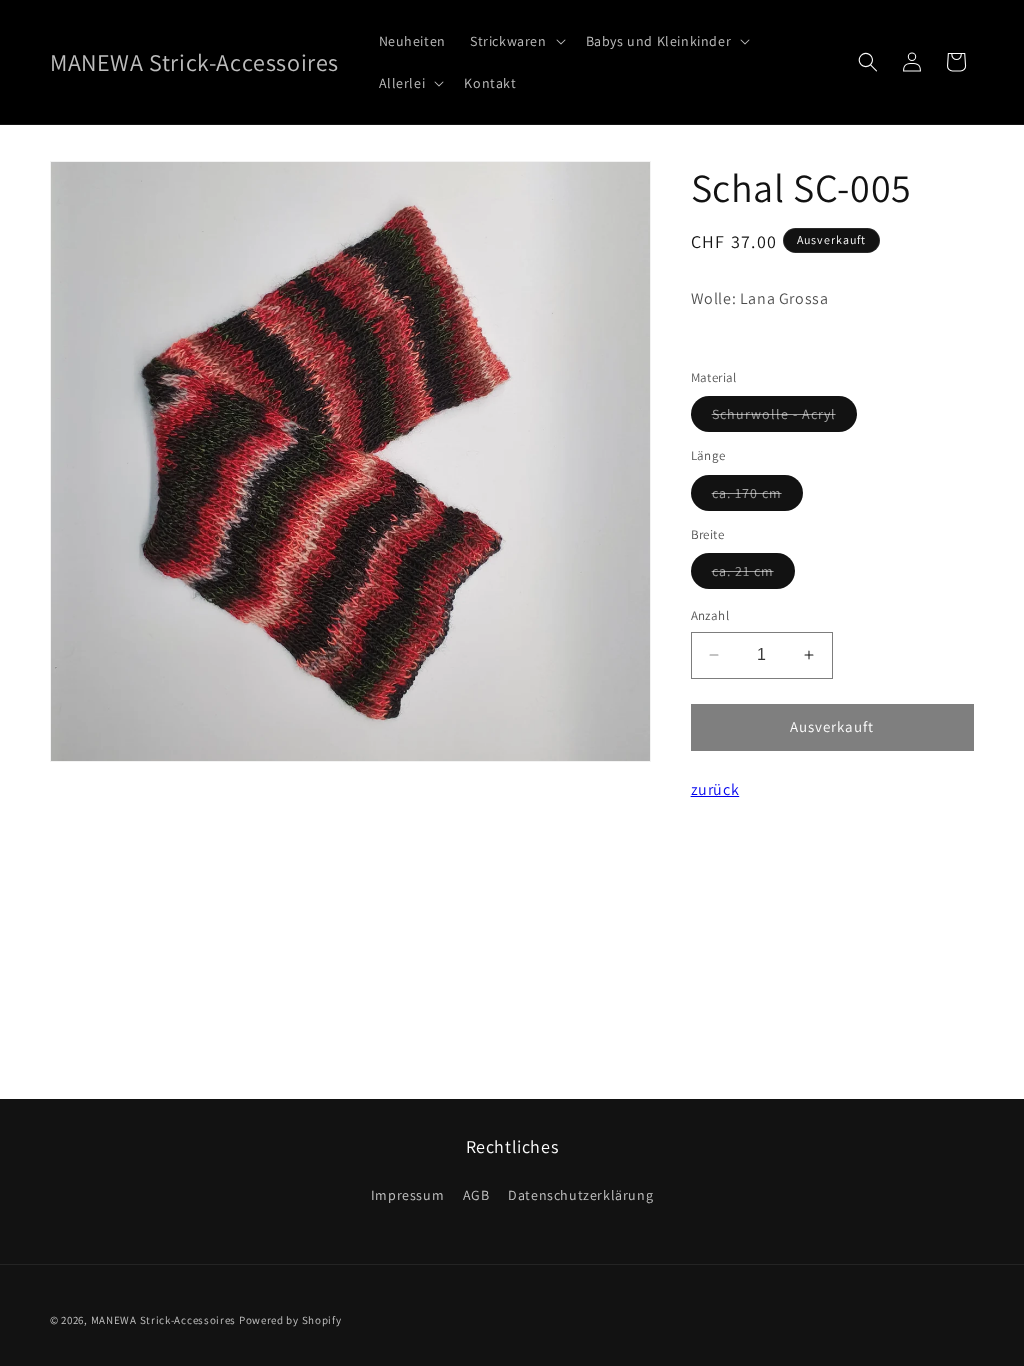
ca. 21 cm (753, 575)
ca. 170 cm (757, 497)
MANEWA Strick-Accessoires (164, 1320)
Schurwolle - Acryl (784, 418)
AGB (476, 1195)
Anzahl (710, 615)
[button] (516, 41)
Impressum (407, 1195)
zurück (715, 789)
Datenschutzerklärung (580, 1195)
